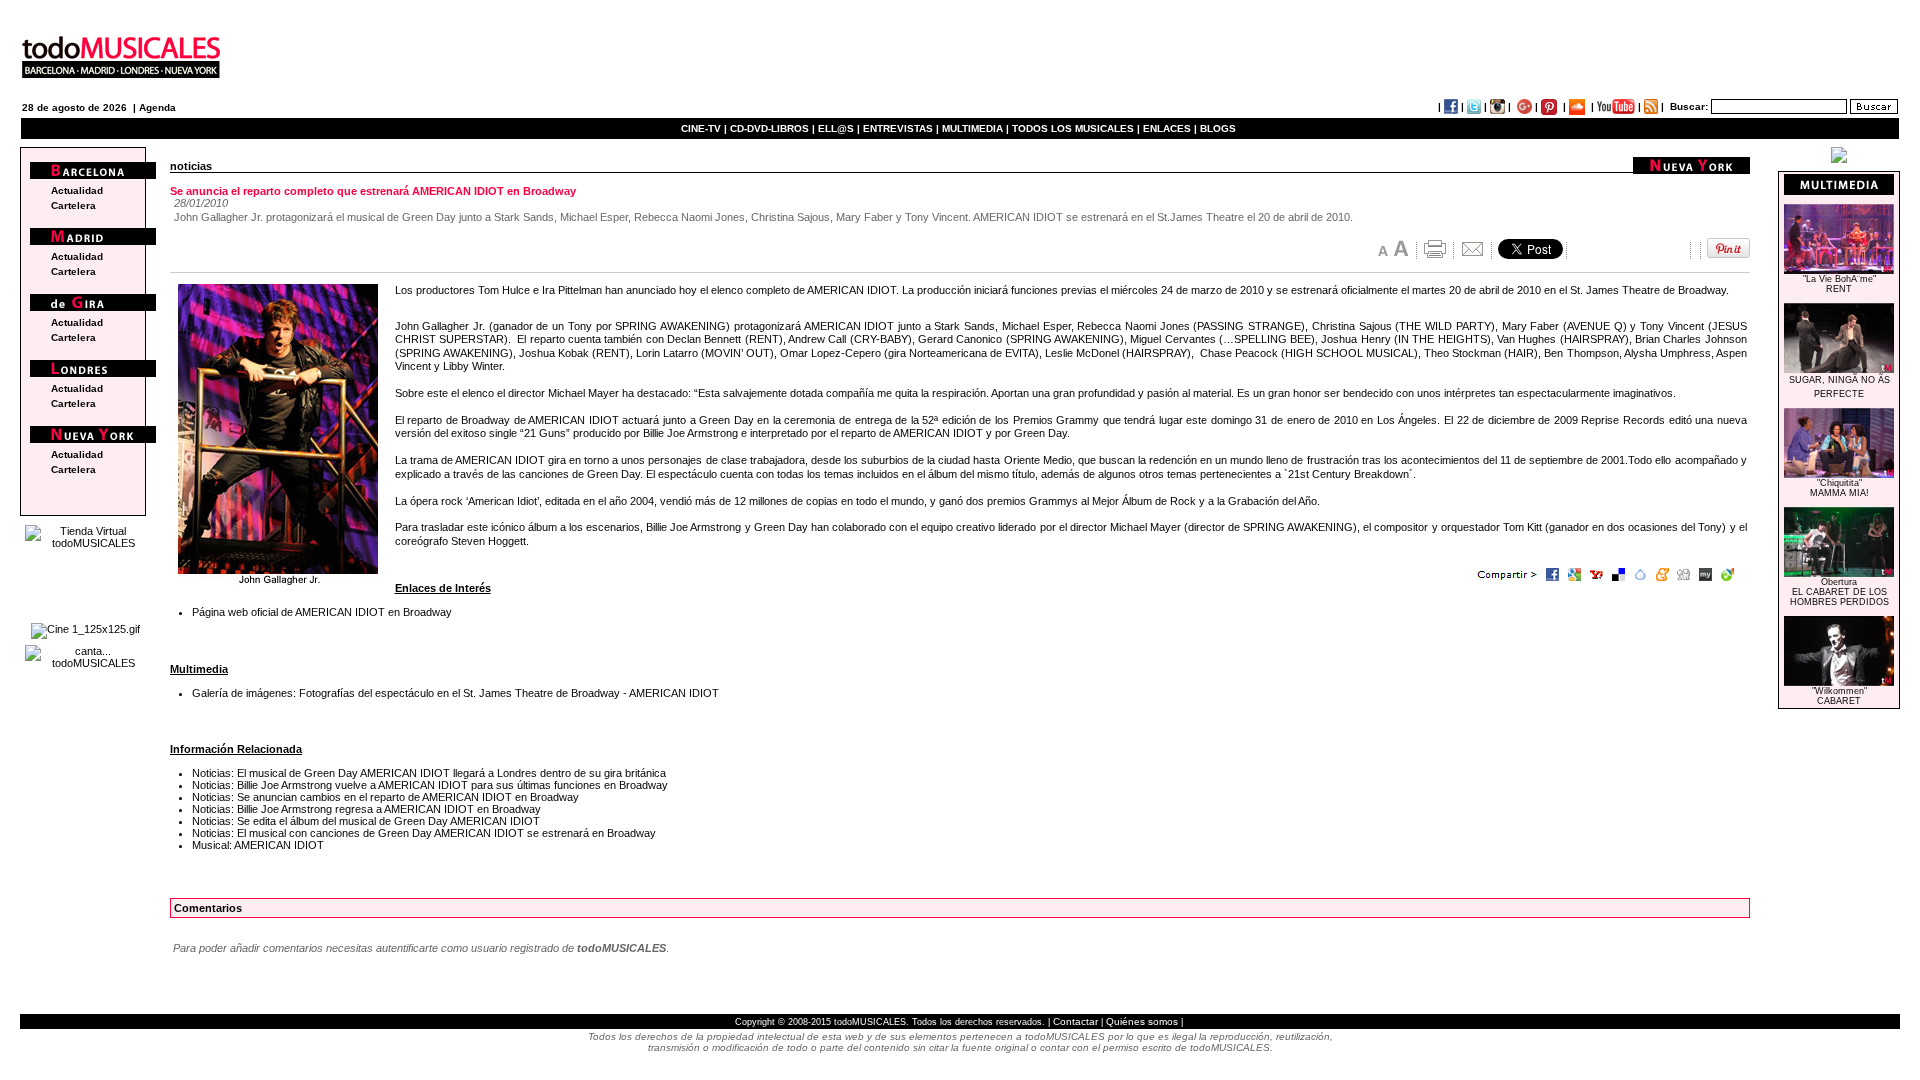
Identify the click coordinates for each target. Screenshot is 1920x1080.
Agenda (157, 107)
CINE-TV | (705, 128)
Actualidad (77, 190)
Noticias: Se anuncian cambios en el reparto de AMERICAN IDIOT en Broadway (385, 797)
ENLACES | (1170, 128)
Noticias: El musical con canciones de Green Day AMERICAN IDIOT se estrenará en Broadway (424, 833)
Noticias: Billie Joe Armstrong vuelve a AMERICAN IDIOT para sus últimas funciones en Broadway (430, 785)
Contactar (1075, 1021)
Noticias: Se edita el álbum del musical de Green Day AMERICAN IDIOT (366, 821)
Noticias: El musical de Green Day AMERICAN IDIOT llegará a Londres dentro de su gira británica (429, 773)
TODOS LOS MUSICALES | (1076, 128)
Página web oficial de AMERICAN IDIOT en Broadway (322, 612)
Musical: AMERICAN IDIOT (258, 845)
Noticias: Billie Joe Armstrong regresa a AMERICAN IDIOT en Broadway (366, 809)
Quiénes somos (1142, 1021)
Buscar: (1689, 106)
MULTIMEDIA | (975, 128)
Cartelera (73, 205)
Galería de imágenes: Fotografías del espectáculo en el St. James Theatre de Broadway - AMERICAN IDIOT (455, 693)
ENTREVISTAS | (901, 128)
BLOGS (1218, 128)
